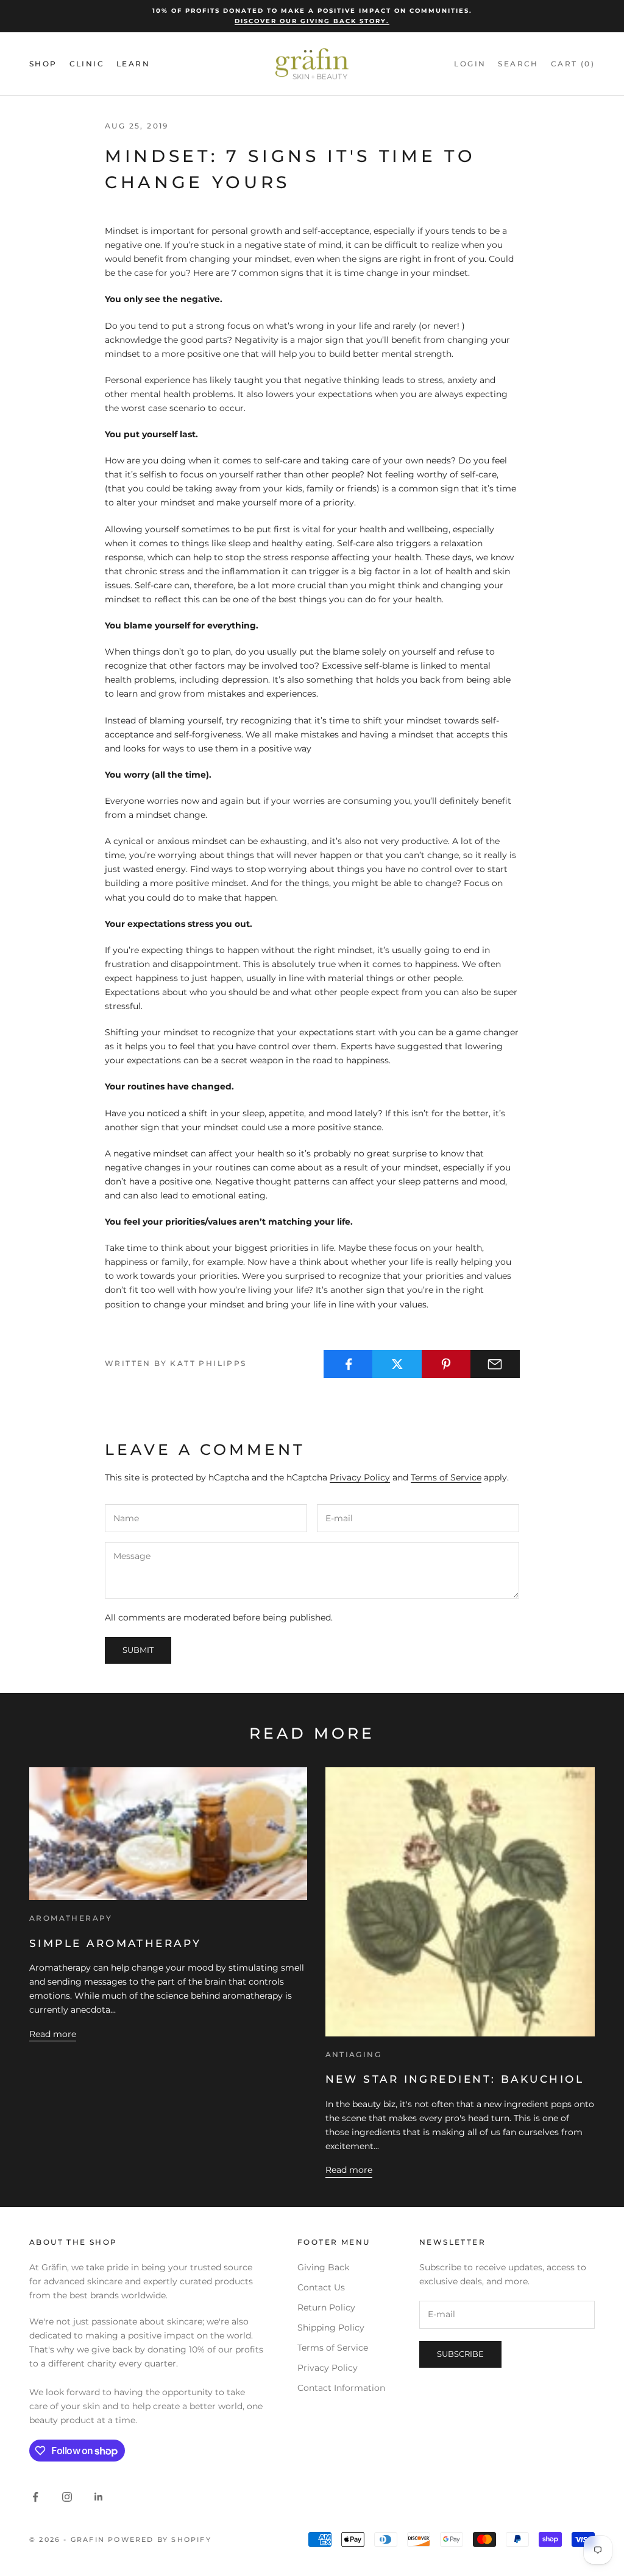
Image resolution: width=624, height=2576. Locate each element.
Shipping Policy (331, 2328)
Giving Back (323, 2267)
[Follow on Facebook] (35, 2497)
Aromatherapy (71, 1918)
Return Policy (326, 2307)
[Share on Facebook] (348, 1364)
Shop (43, 64)
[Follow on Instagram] (67, 2497)
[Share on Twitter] (397, 1364)
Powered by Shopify (160, 2539)
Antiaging (354, 2054)
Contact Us (321, 2287)
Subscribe (460, 2354)
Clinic (87, 64)
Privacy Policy (360, 1477)
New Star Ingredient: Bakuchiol (455, 2079)
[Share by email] (495, 1364)
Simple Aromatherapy (115, 1943)
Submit (138, 1650)
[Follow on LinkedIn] (99, 2497)
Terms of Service (446, 1477)
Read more (53, 2034)
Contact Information (341, 2388)
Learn (133, 64)
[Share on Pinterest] (446, 1364)
